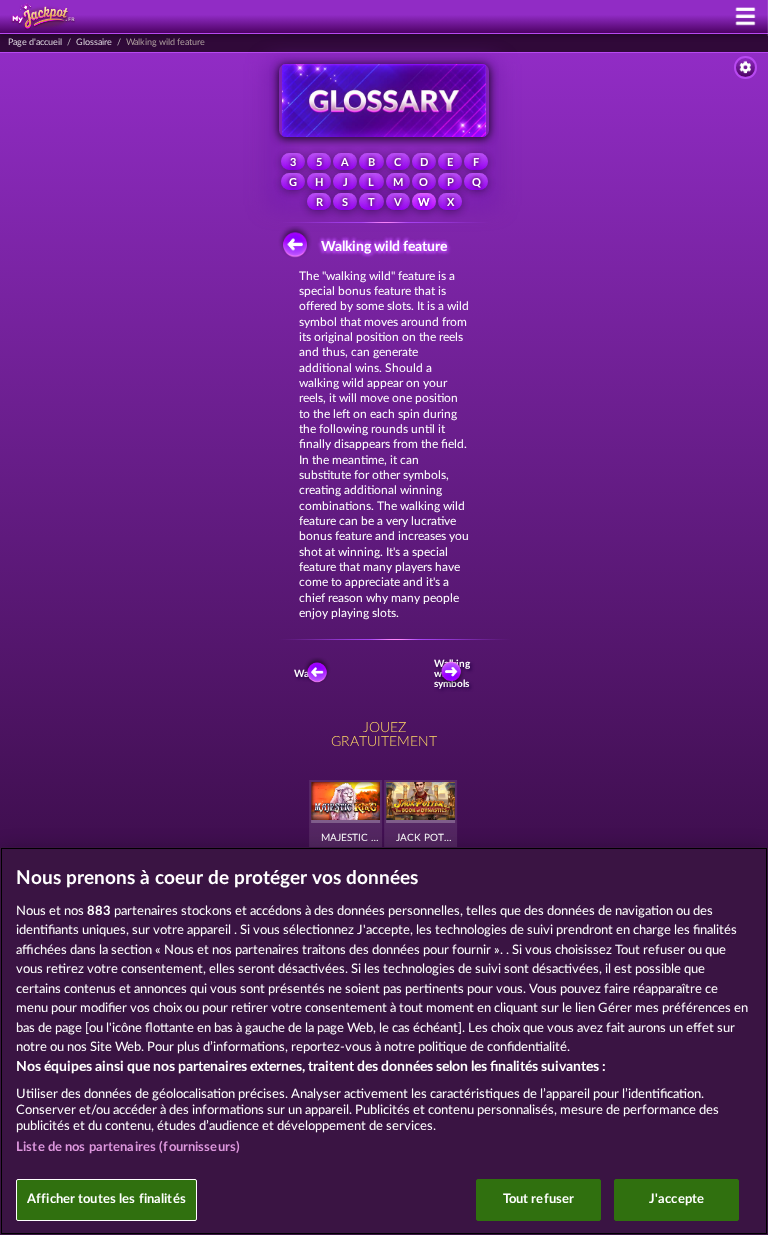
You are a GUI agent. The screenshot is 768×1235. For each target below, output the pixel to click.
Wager (308, 674)
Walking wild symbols (454, 674)
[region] (384, 1041)
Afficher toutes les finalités (106, 1199)
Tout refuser (539, 1199)
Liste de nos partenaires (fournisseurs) (128, 1147)
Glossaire (94, 42)
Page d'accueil (35, 42)
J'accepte (676, 1199)
